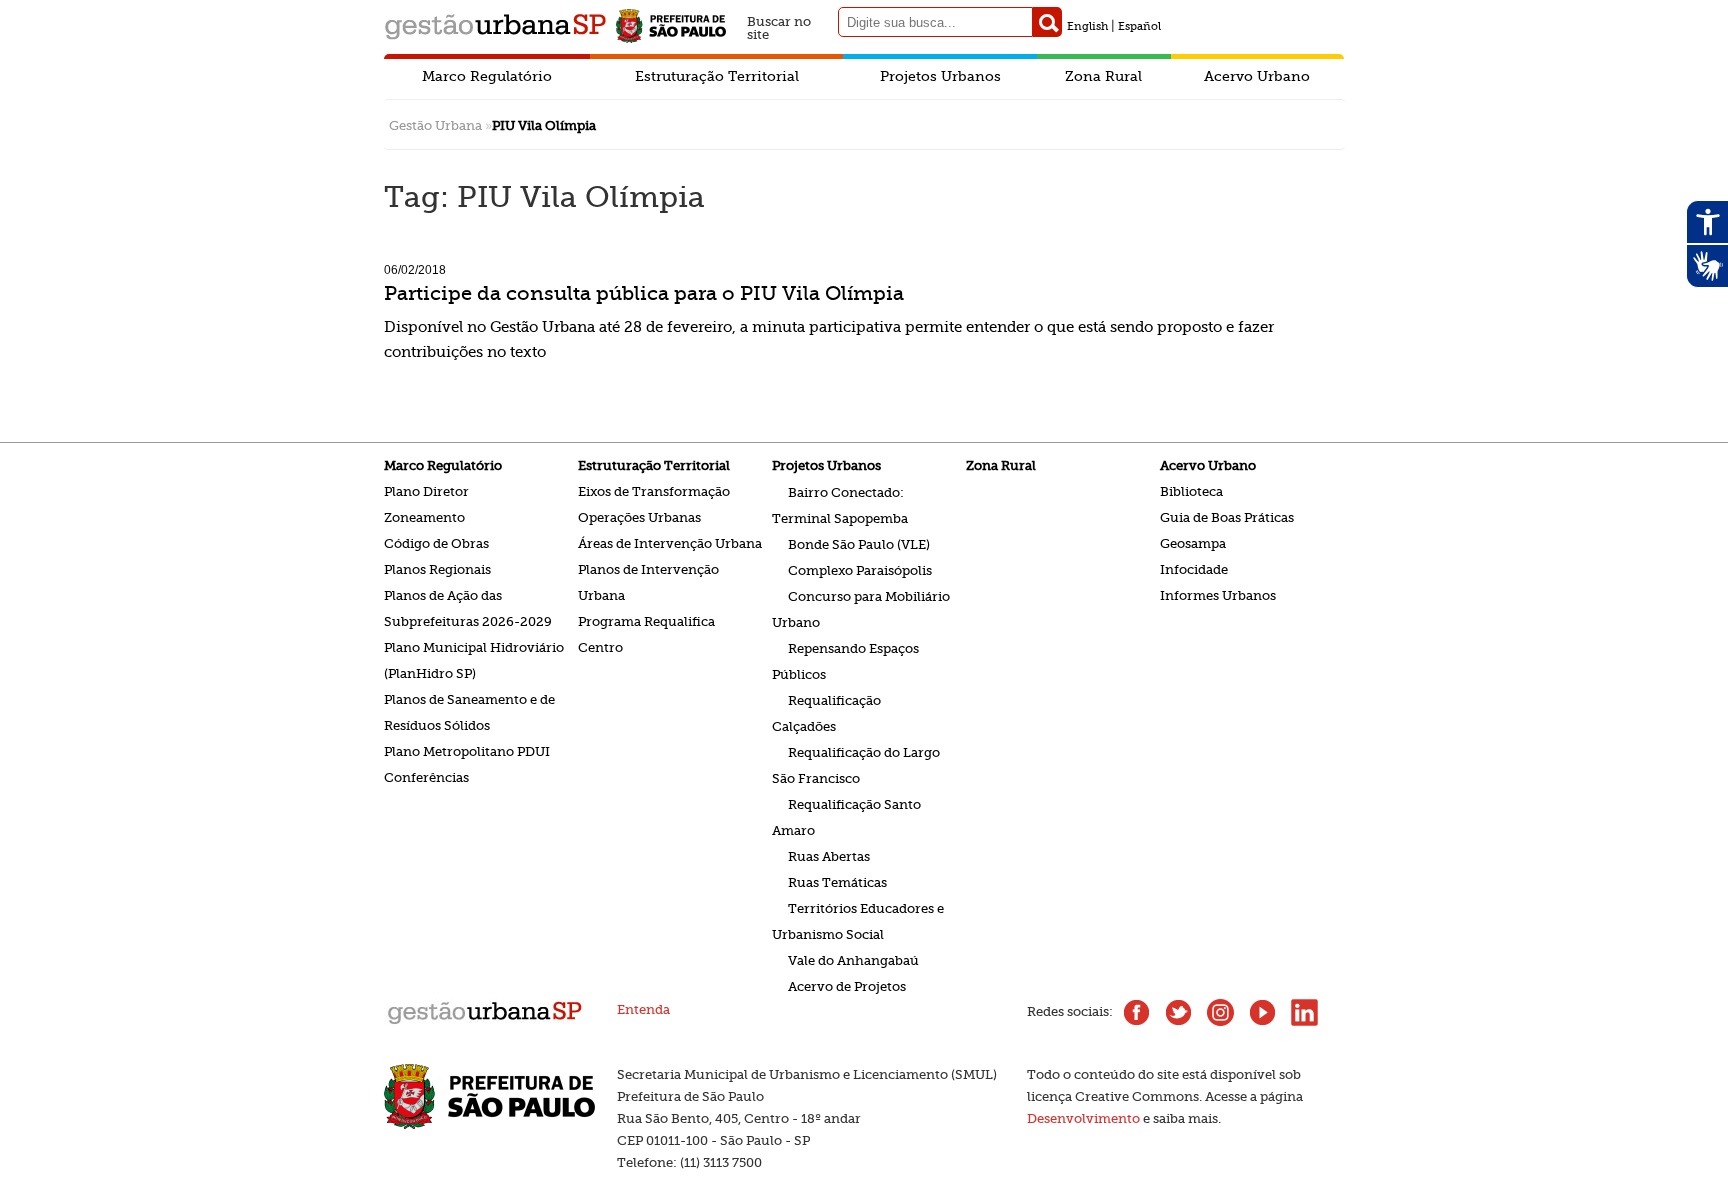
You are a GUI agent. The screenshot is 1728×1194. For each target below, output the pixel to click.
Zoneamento (424, 517)
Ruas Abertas (829, 855)
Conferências (426, 777)
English (1087, 26)
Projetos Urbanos (940, 76)
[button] (1047, 22)
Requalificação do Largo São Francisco (856, 764)
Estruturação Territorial (717, 76)
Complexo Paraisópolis (860, 569)
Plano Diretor (426, 491)
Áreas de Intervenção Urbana (670, 543)
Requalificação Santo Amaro (846, 816)
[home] (484, 1022)
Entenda (643, 1009)
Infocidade (1194, 569)
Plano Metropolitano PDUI (467, 751)
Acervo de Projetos (847, 985)
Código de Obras (436, 543)
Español (1139, 26)
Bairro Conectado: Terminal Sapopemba (840, 504)
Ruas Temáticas (837, 881)
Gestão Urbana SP (495, 26)
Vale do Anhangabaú (853, 959)
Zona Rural (1103, 76)
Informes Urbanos (1218, 595)
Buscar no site (779, 25)
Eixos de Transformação (654, 491)
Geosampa (1193, 543)
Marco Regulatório (487, 76)
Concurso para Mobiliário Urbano (861, 608)
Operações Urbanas (639, 517)
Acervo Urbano (1257, 76)
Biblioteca (1191, 491)
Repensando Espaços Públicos (845, 660)
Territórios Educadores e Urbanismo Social (858, 920)
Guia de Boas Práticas (1227, 517)
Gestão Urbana (435, 125)
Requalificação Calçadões (826, 712)
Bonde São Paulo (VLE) (859, 543)
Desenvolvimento (1083, 1118)
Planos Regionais (437, 569)
